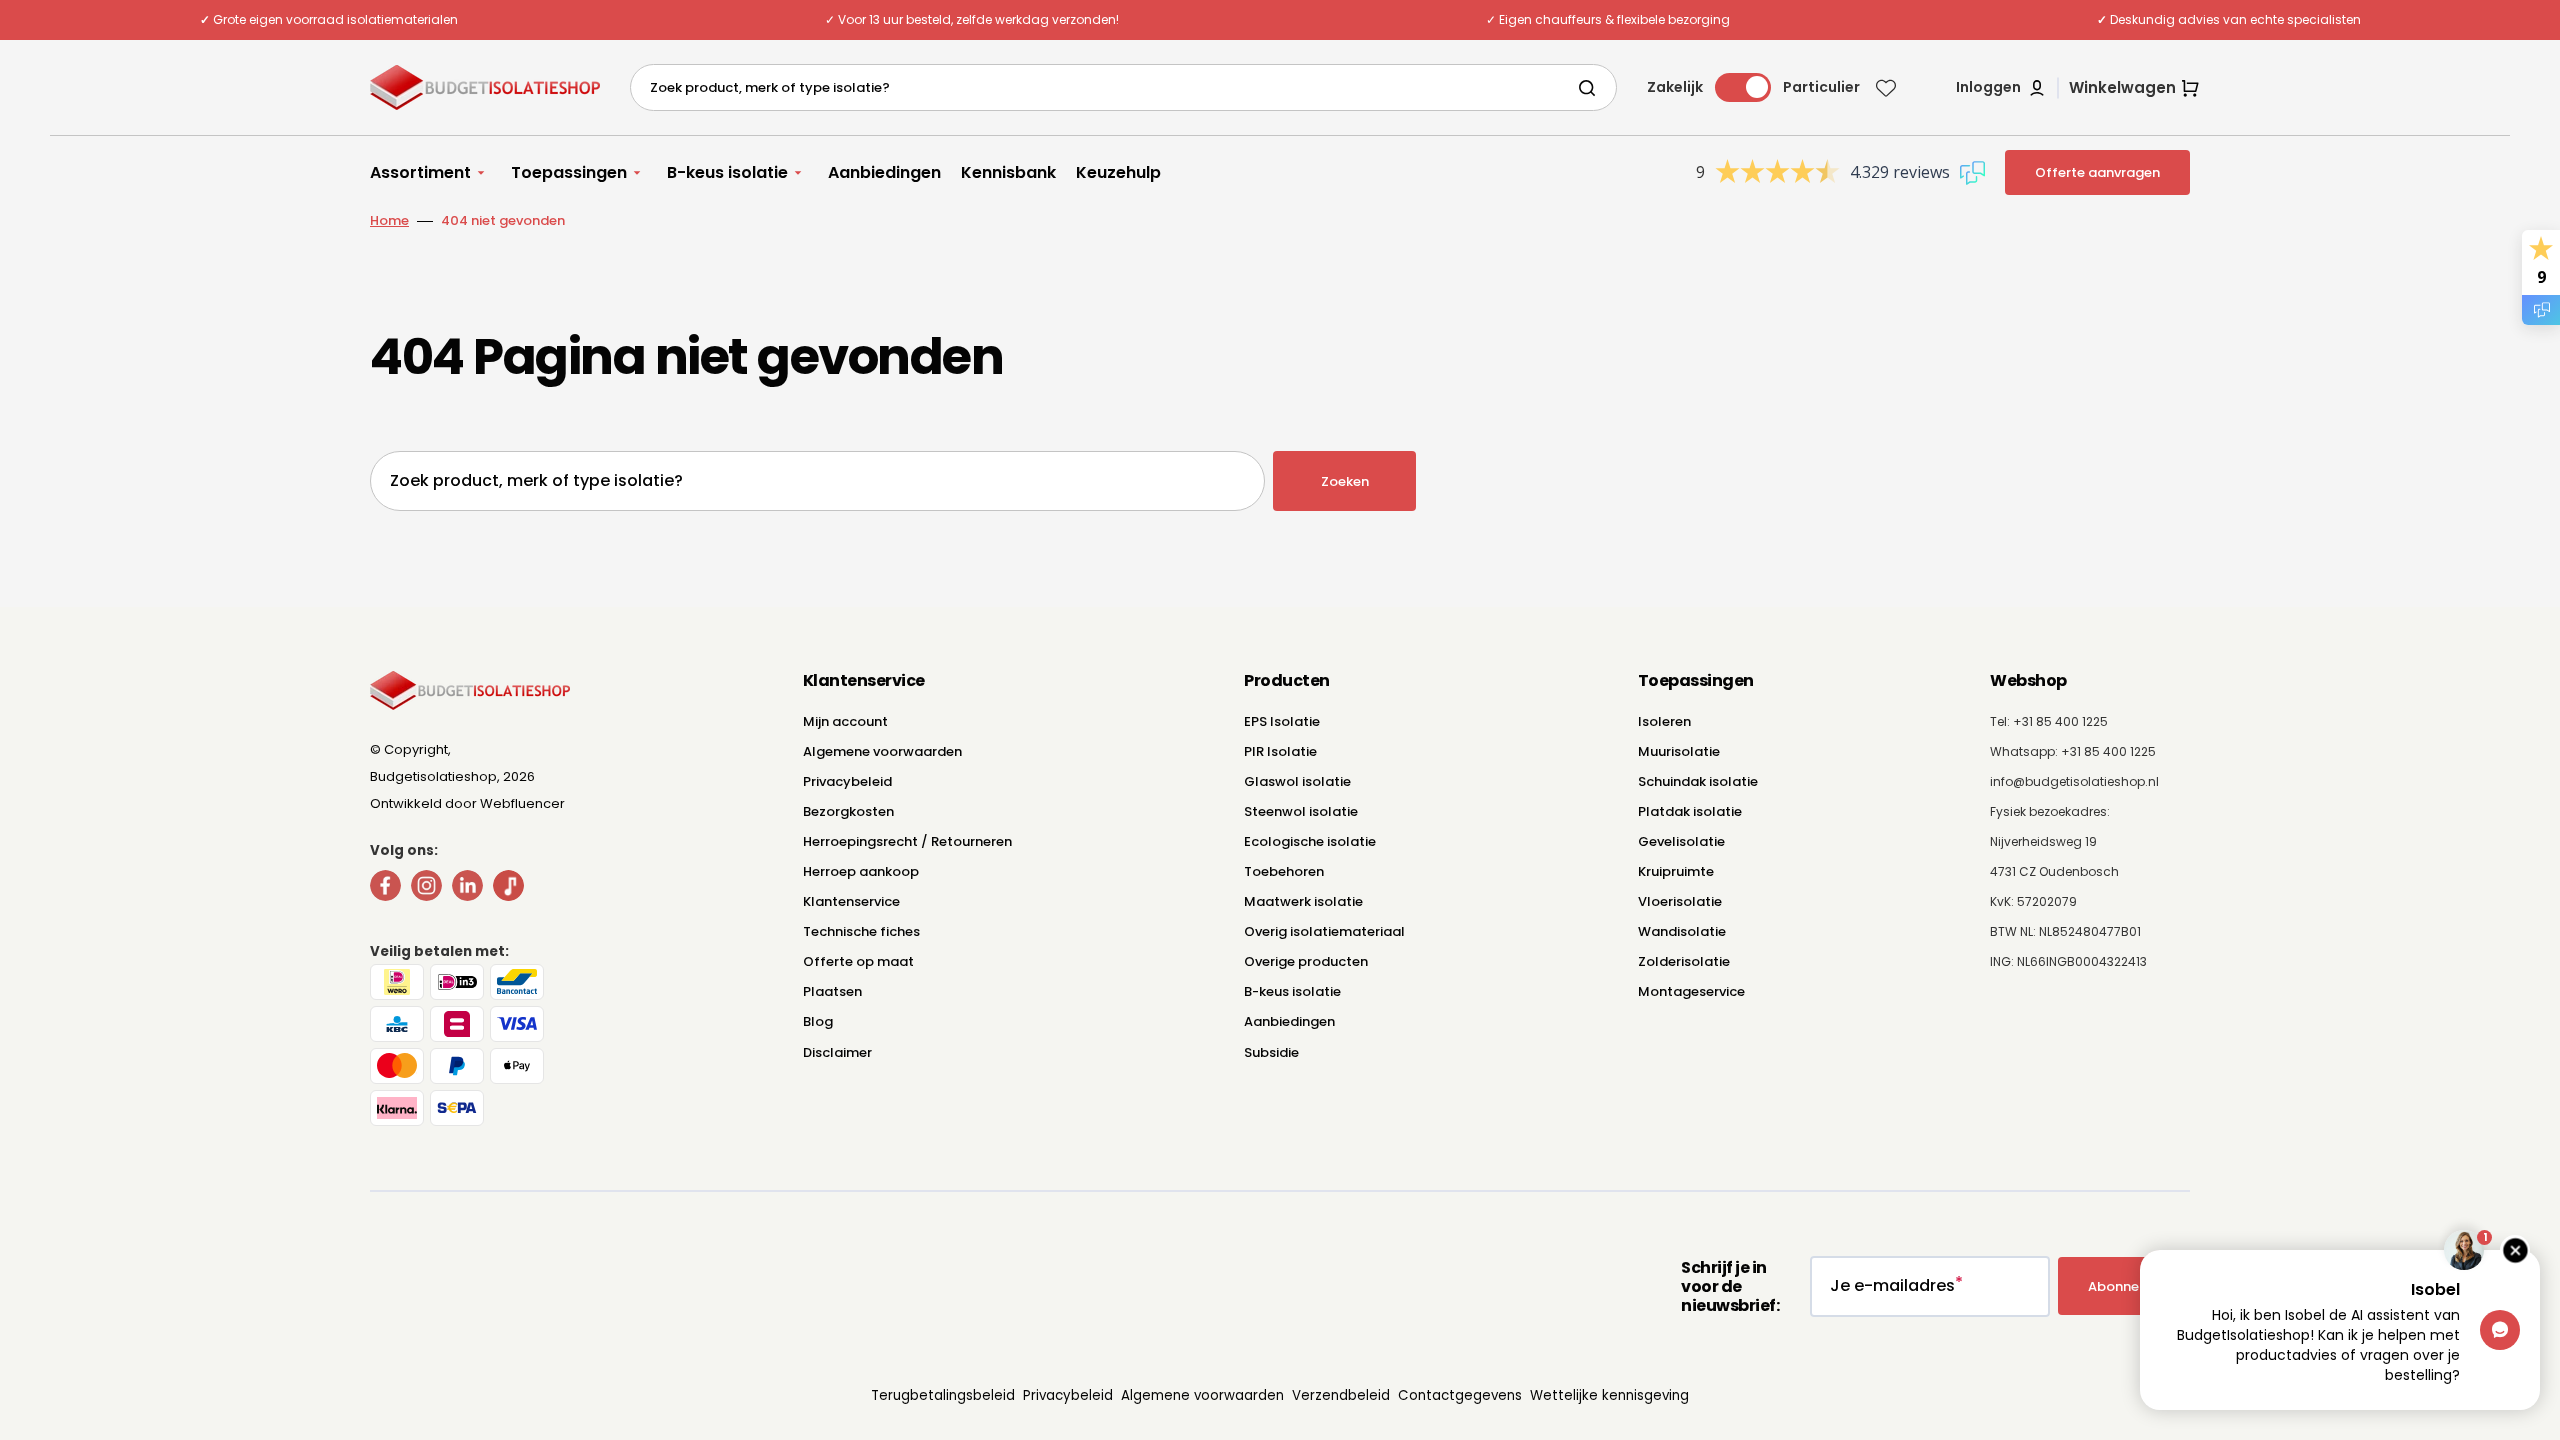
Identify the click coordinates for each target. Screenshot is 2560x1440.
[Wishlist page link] (1886, 88)
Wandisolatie (1682, 931)
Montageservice (1691, 991)
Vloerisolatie (1680, 901)
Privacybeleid (847, 781)
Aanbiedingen (1289, 1021)
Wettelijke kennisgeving (1609, 1395)
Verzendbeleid (1341, 1395)
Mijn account (845, 721)
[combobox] (1123, 87)
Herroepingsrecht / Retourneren (907, 841)
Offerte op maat (858, 961)
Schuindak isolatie (1698, 781)
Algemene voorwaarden (882, 751)
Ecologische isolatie (1310, 841)
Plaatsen (832, 991)
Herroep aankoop (861, 871)
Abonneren (2124, 1286)
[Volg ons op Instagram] (426, 889)
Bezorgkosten (848, 811)
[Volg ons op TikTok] (508, 889)
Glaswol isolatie (1297, 781)
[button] (2001, 88)
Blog (818, 1021)
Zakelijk (1675, 87)
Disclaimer (837, 1052)
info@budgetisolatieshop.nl (2074, 781)
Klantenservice (851, 901)
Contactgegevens (1460, 1395)
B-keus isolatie (1292, 991)
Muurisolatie (1679, 751)
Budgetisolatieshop (433, 776)
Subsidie (1271, 1052)
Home (389, 220)
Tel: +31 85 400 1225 (2049, 721)
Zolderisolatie (1684, 961)
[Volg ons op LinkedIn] (467, 889)
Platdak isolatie (1690, 811)
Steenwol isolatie (1301, 811)
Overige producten (1306, 961)
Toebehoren (1284, 871)
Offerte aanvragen (2097, 172)
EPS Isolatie (1282, 721)
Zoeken (1345, 481)
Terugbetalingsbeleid (943, 1395)
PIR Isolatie (1280, 751)
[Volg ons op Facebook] (385, 889)
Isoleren (1664, 721)
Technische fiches (861, 931)
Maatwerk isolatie (1303, 901)
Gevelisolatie (1681, 841)
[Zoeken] (1591, 88)
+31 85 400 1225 (2108, 751)
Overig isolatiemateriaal (1324, 931)
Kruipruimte (1676, 871)
